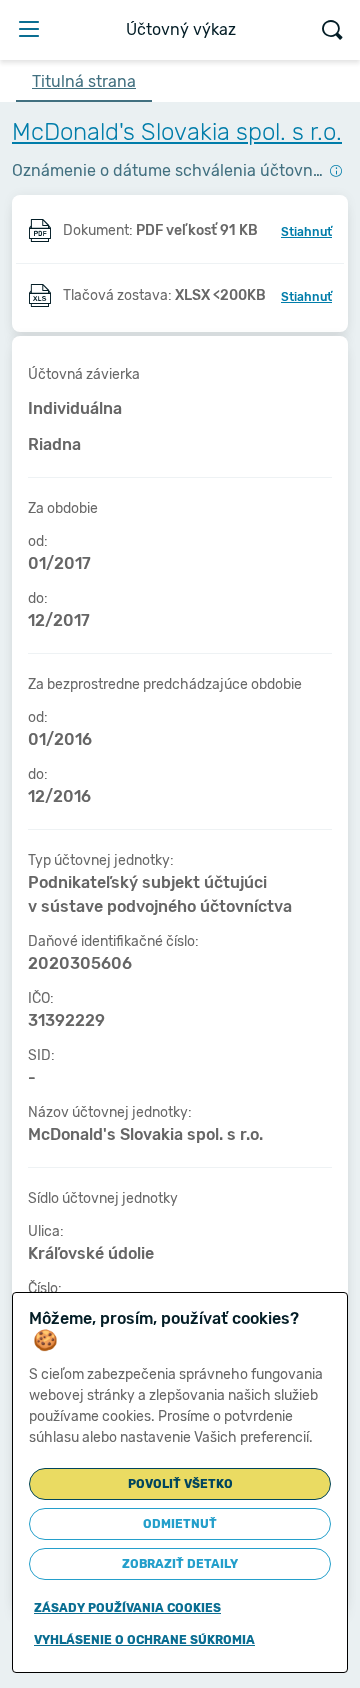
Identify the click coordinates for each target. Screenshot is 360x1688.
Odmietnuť (180, 1524)
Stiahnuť (306, 232)
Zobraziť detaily (180, 1564)
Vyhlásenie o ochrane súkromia (144, 1640)
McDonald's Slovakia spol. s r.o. (177, 132)
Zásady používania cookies (127, 1608)
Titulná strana (84, 81)
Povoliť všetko (180, 1484)
